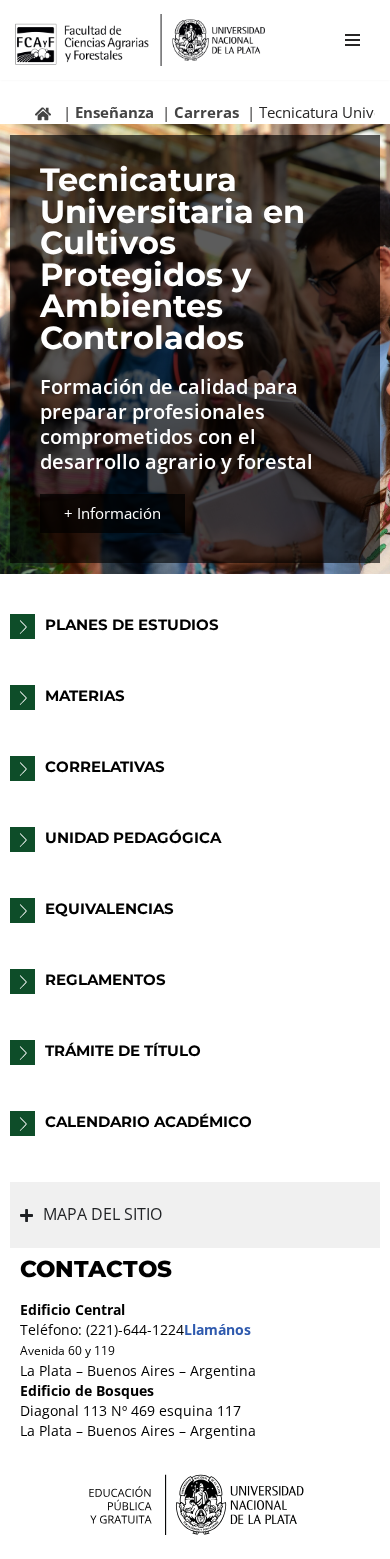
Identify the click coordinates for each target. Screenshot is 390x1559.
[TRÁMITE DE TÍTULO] (22, 1052)
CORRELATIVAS (105, 766)
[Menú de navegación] (352, 40)
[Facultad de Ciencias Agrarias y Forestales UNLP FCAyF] (140, 40)
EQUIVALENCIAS (109, 908)
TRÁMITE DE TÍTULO (123, 1050)
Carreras (206, 112)
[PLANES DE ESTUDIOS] (22, 626)
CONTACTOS (96, 1269)
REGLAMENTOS (105, 979)
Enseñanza (114, 112)
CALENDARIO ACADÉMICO (148, 1121)
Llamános (217, 1330)
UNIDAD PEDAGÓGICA (133, 837)
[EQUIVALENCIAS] (22, 910)
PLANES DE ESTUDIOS (132, 624)
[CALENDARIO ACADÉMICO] (22, 1123)
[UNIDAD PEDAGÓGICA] (22, 839)
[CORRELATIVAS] (22, 768)
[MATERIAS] (22, 697)
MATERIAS (85, 695)
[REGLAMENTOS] (22, 981)
